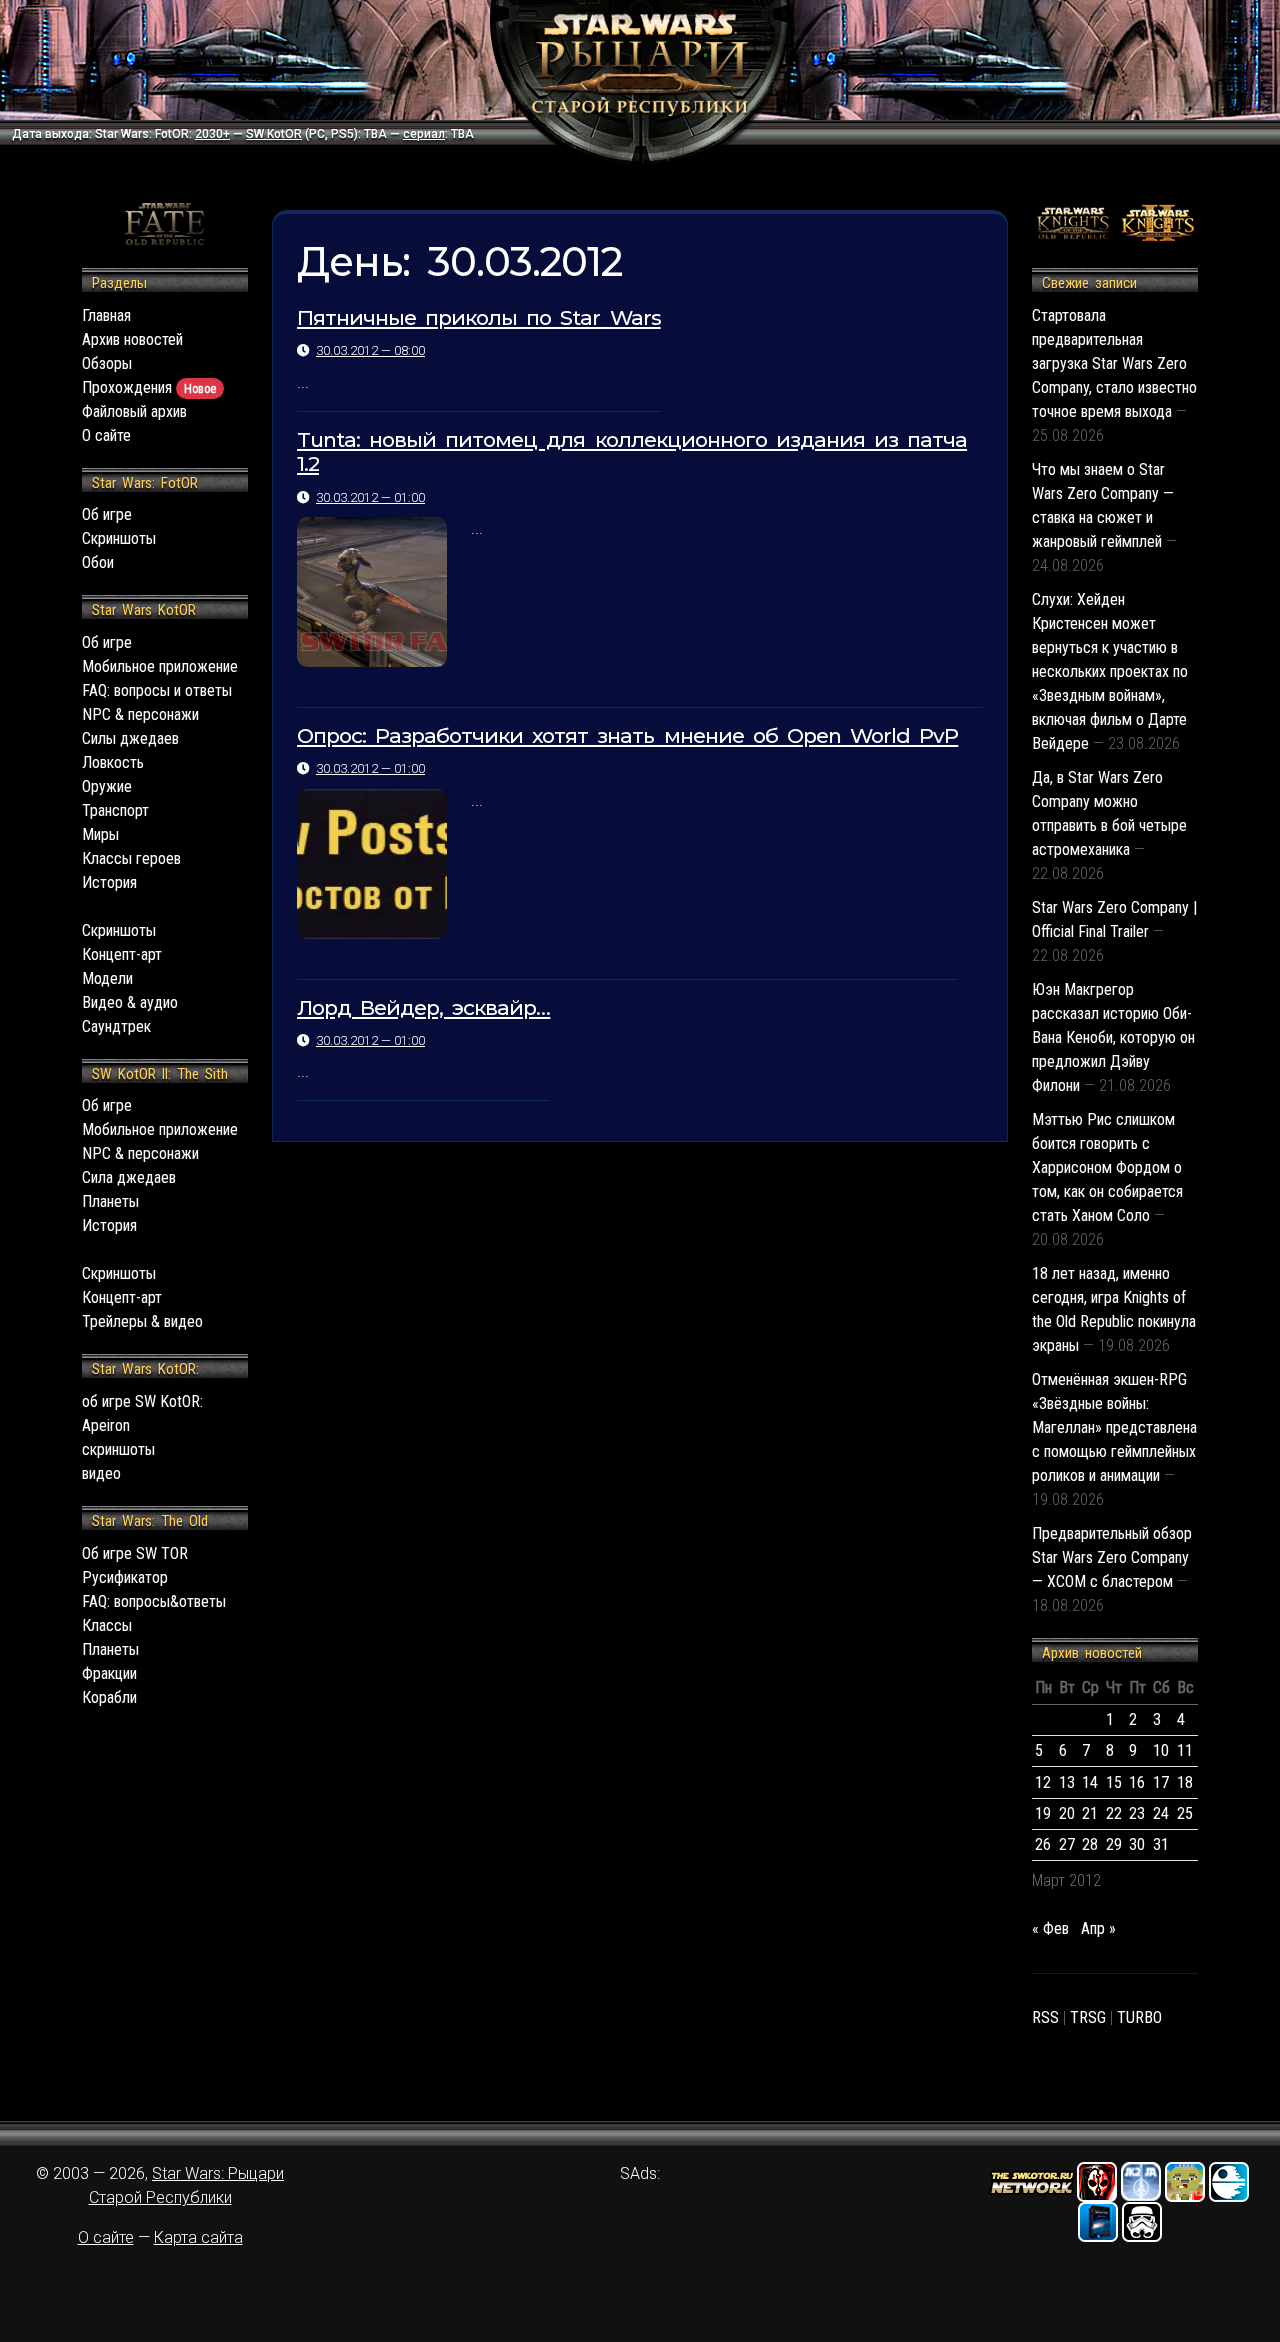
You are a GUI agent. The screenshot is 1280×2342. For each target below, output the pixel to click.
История (109, 882)
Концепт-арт (122, 954)
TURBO (1139, 2017)
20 (1067, 1813)
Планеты (110, 1201)
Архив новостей (132, 339)
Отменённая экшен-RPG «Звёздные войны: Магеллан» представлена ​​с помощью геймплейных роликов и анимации (1114, 1427)
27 (1067, 1844)
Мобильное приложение (160, 666)
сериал (424, 134)
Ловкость (113, 762)
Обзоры (107, 363)
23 (1137, 1813)
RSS (1045, 2017)
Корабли (109, 1697)
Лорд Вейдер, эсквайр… (423, 1007)
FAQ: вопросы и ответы (157, 690)
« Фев (1050, 1928)
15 (1114, 1782)
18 (1185, 1782)
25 (1185, 1813)
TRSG (1088, 2017)
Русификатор (125, 1577)
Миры (100, 834)
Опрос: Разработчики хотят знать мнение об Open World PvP (627, 735)
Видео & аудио (130, 1002)
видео (101, 1473)
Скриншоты (119, 538)
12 (1043, 1782)
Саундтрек (116, 1026)
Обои (98, 562)
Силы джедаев (130, 738)
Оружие (107, 786)
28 (1090, 1844)
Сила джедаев (129, 1177)
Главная (106, 315)
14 (1090, 1782)
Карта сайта (198, 2237)
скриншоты (118, 1449)
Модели (107, 978)
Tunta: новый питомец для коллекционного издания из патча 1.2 (632, 452)
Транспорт (115, 810)
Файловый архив (134, 411)
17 (1161, 1782)
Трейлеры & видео (142, 1321)
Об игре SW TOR (135, 1553)
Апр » (1098, 1928)
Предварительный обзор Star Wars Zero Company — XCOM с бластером (1112, 1557)
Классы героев (131, 858)
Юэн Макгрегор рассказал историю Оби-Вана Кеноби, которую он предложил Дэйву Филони (1113, 1037)
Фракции (109, 1673)
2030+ (212, 134)
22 (1114, 1813)
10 (1161, 1750)
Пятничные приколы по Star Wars (479, 317)
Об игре (107, 514)
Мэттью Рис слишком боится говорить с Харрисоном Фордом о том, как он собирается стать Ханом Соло (1107, 1167)
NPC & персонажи (140, 714)
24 (1161, 1813)
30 (1137, 1844)
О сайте (106, 435)
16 (1137, 1782)
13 (1067, 1782)
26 (1043, 1844)
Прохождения (149, 387)
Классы (107, 1625)
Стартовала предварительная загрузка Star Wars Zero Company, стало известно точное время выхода (1114, 363)
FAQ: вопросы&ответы (154, 1601)
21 (1090, 1813)
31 (1161, 1844)
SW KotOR (274, 134)
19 (1043, 1813)
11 (1185, 1750)
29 (1114, 1844)
